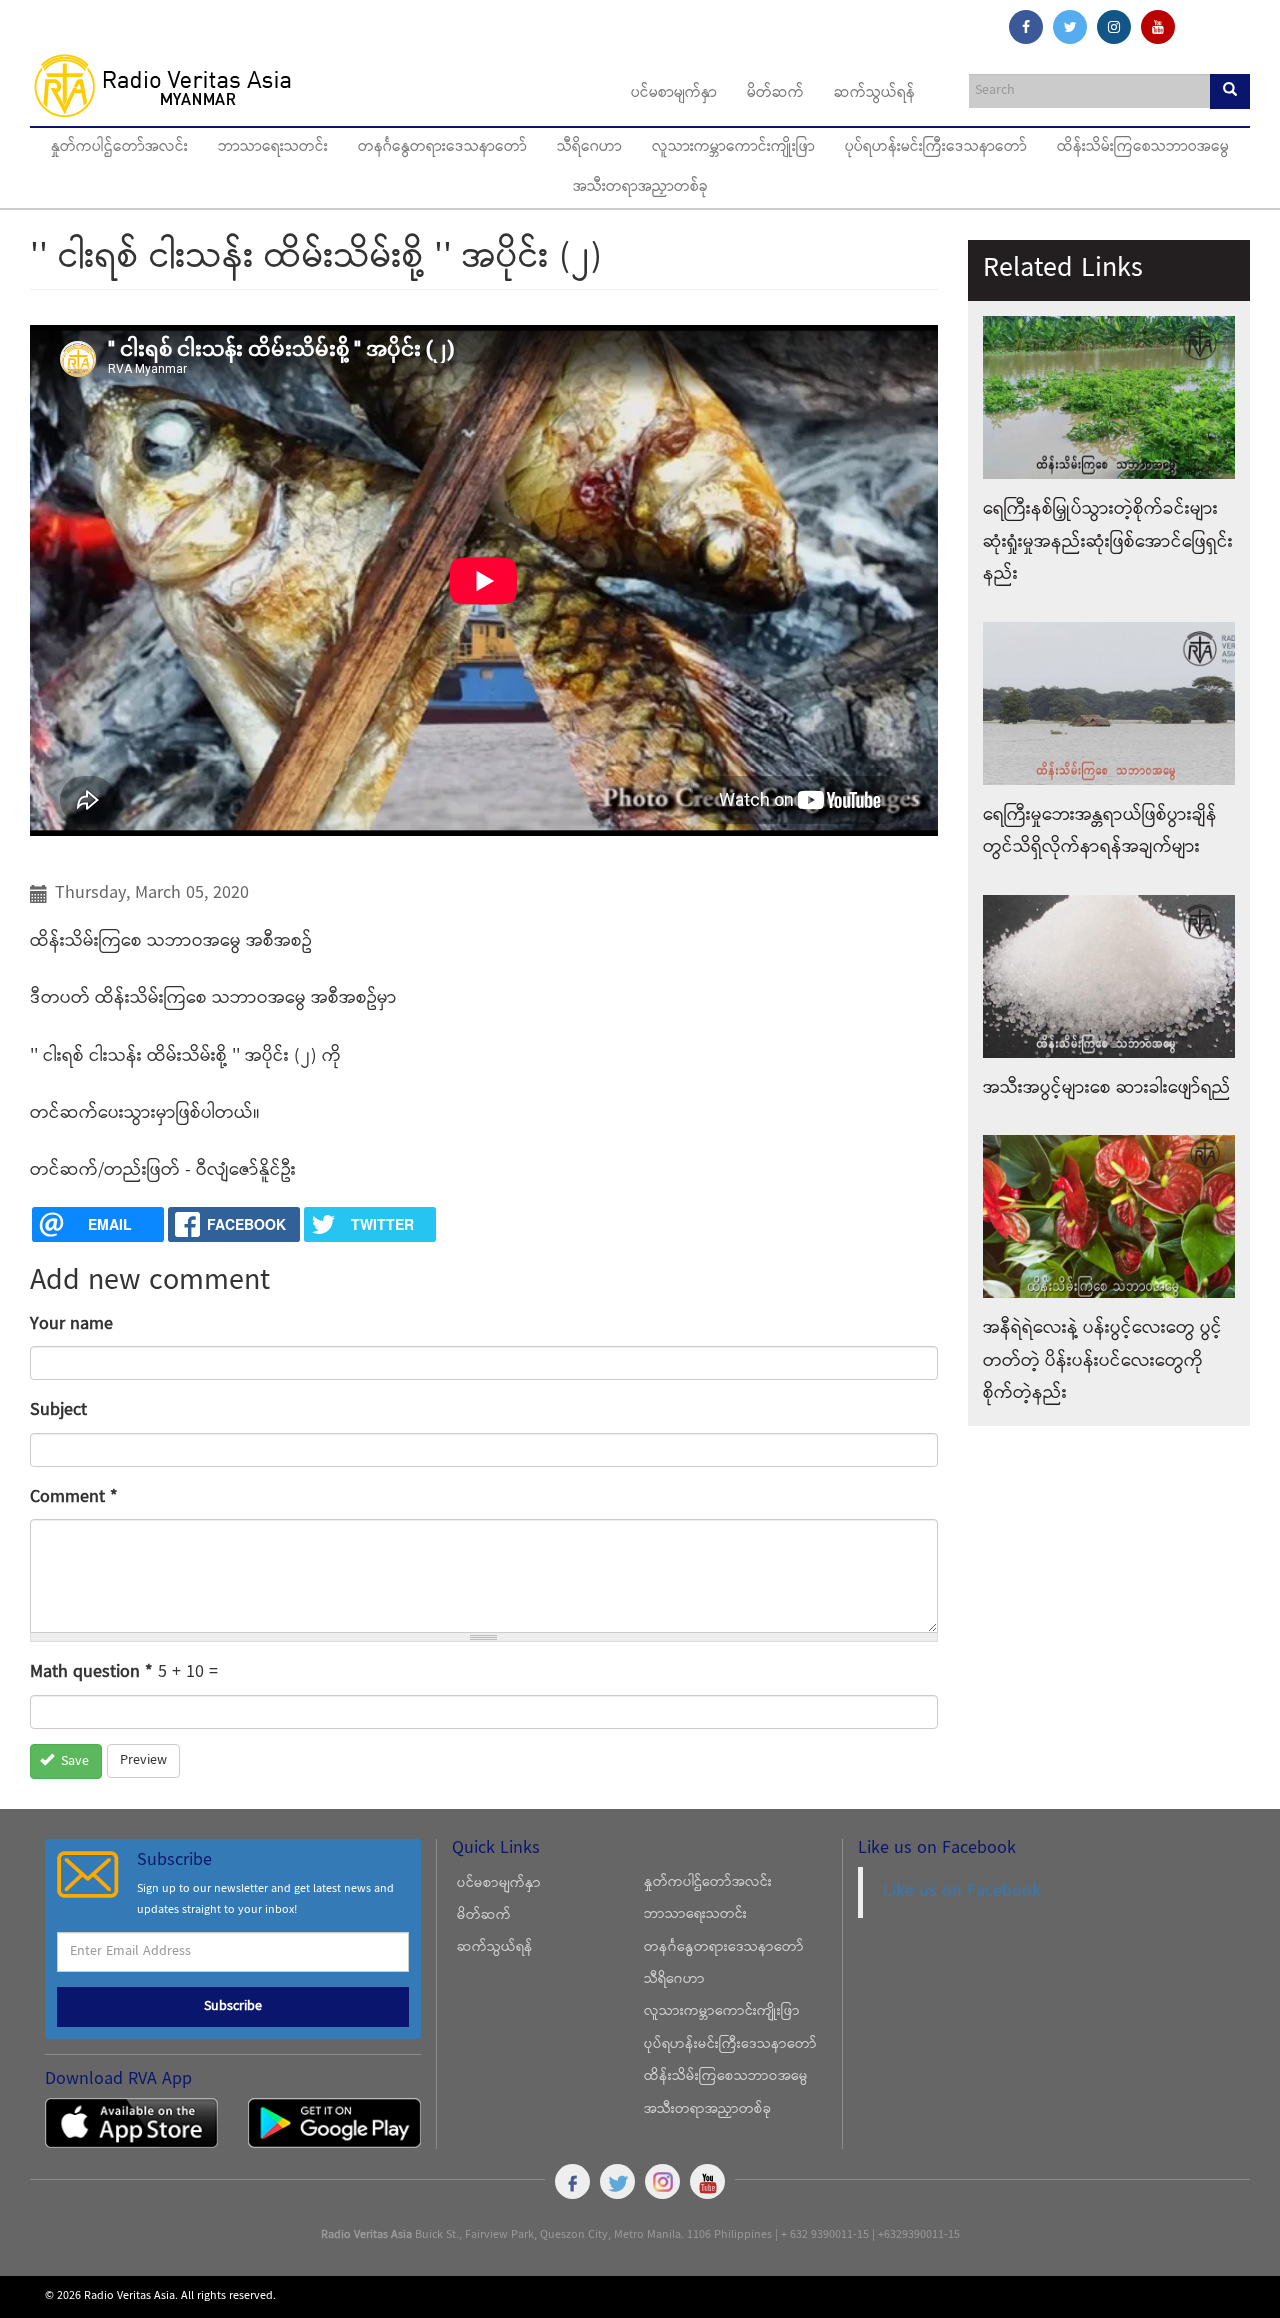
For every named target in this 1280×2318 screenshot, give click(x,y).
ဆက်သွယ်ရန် (874, 94)
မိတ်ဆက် (775, 94)
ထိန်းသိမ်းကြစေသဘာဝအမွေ (1143, 148)
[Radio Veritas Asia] (171, 85)
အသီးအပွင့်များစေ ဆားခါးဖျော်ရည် (1107, 1088)
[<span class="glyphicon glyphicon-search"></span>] (1230, 91)
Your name (71, 1324)
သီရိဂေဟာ (589, 148)
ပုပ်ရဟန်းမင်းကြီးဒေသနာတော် (936, 148)
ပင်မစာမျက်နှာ (674, 94)
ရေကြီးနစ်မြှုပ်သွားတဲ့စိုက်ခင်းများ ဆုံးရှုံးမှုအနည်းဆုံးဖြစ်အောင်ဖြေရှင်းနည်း (1108, 542)
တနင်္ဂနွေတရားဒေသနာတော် (442, 148)
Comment (74, 1497)
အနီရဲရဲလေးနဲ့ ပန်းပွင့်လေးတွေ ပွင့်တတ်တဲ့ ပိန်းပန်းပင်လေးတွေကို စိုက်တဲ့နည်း (1102, 1361)
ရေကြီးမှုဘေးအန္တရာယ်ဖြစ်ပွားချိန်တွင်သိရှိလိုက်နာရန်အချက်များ (1100, 831)
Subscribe (233, 2007)
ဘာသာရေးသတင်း (273, 148)
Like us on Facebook (962, 1892)
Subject (58, 1410)
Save (73, 1762)
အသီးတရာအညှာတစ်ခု (640, 188)
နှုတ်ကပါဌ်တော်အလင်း (119, 148)
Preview (143, 1761)
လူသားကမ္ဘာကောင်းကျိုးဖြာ (733, 148)
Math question (91, 1672)
